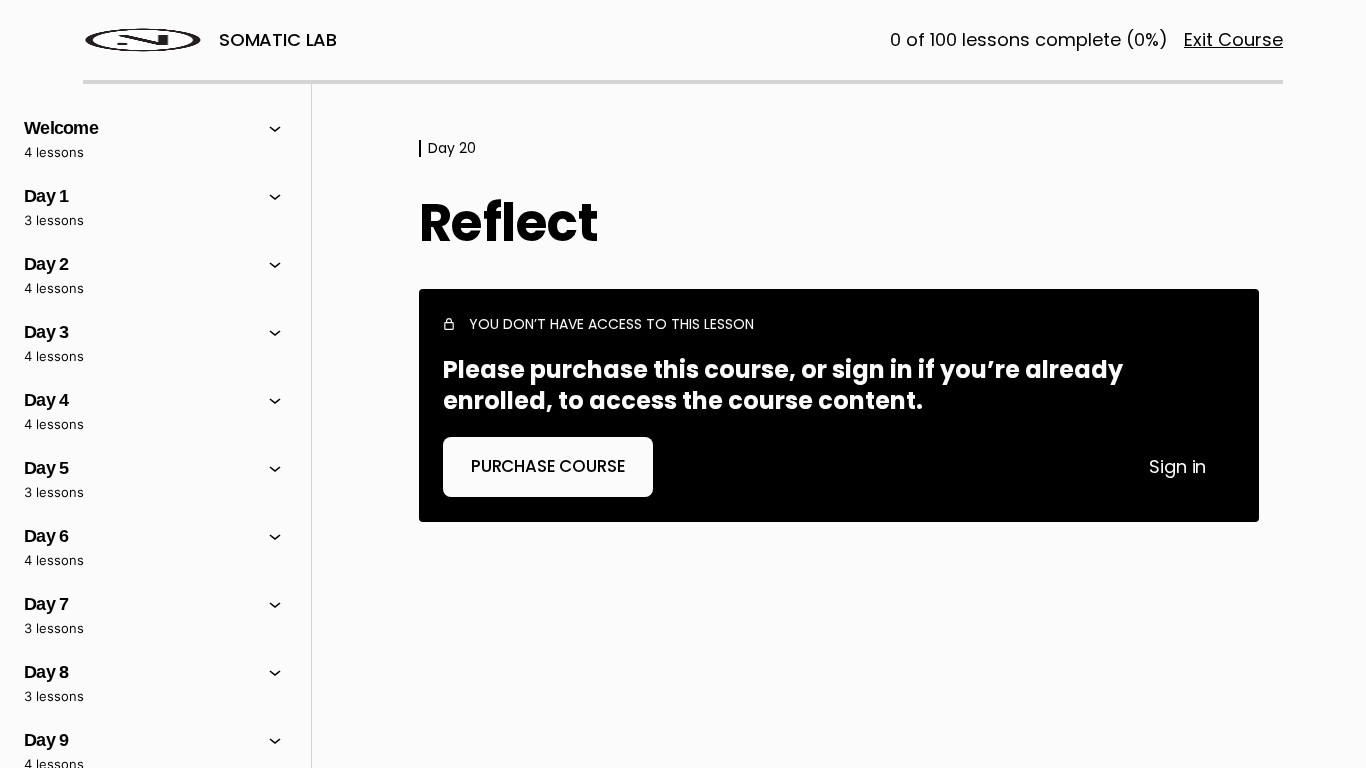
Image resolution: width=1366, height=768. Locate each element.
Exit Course (1233, 39)
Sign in (1177, 466)
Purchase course (548, 466)
